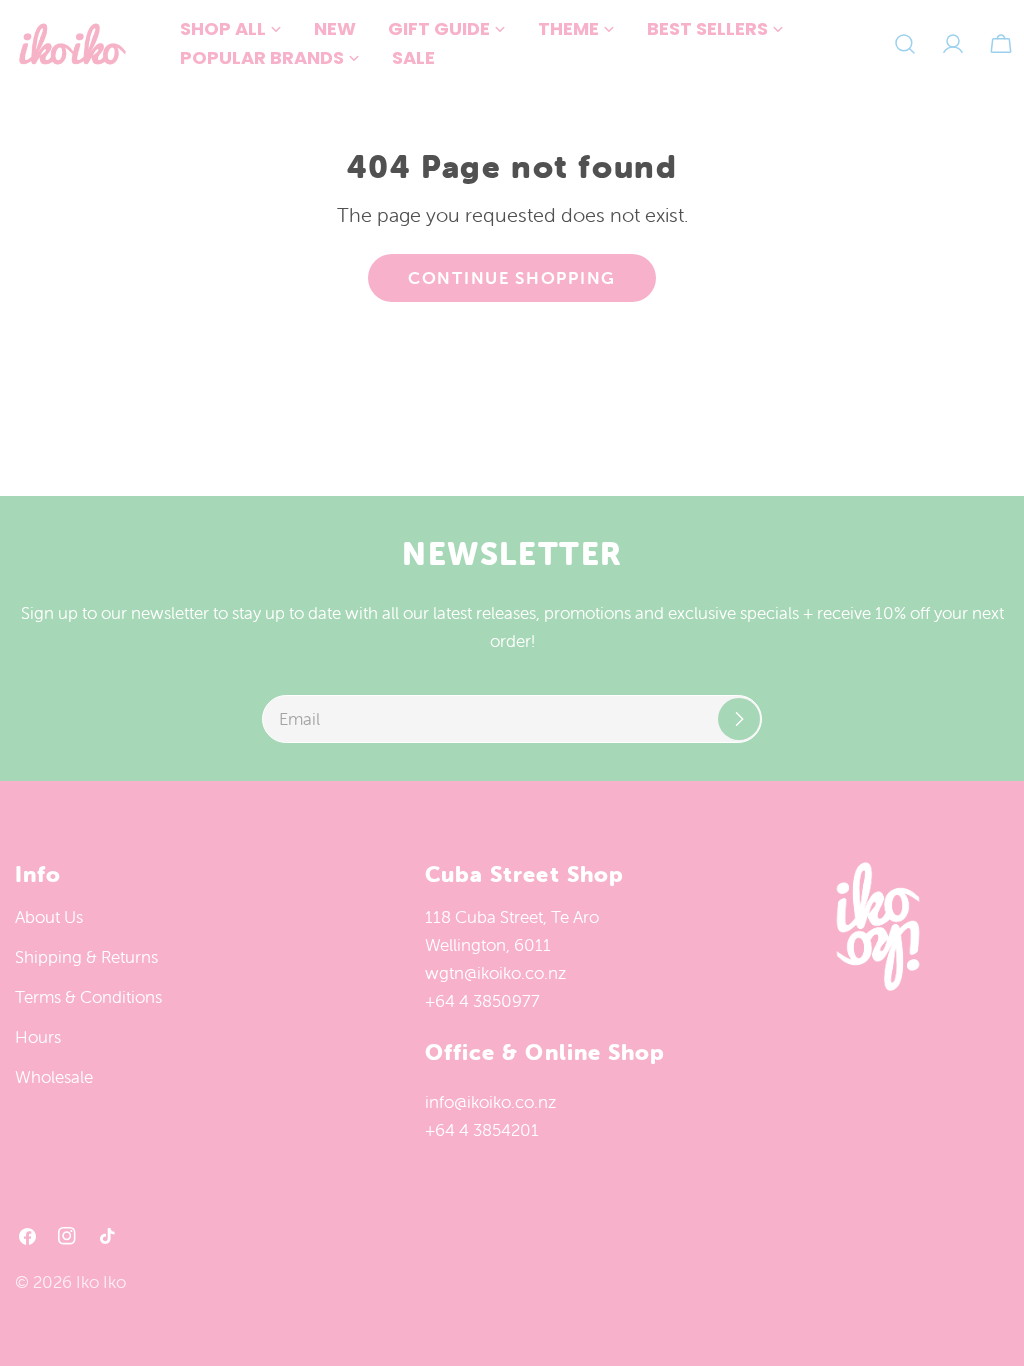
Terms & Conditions (88, 997)
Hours (38, 1037)
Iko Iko (101, 1282)
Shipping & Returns (86, 957)
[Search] (905, 44)
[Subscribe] (739, 719)
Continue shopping (512, 278)
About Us (49, 917)
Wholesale (54, 1077)
